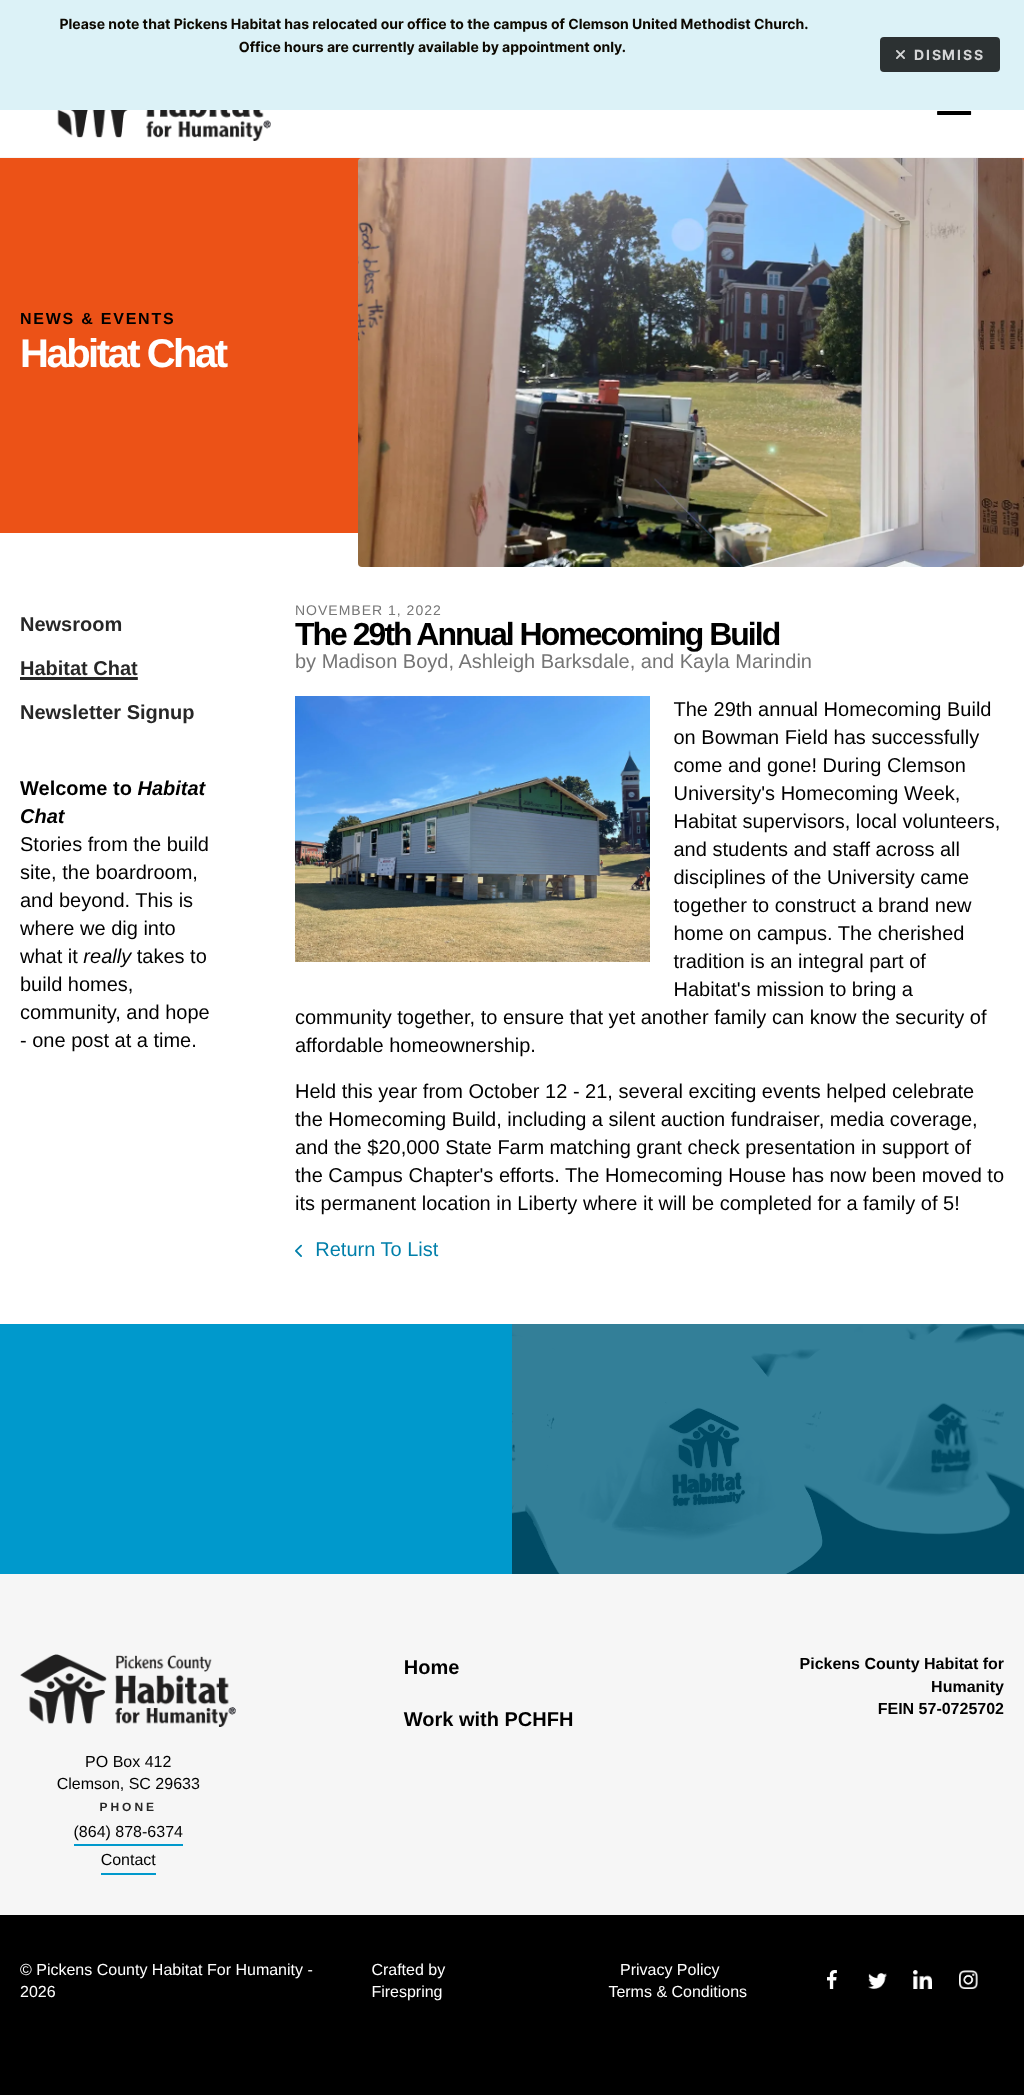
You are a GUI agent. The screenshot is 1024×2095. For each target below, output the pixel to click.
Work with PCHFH (489, 1720)
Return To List (374, 1250)
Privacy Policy (670, 1970)
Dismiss (949, 54)
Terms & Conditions (677, 1992)
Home (432, 1668)
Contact (128, 1860)
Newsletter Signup (107, 713)
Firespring (406, 1992)
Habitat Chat (79, 669)
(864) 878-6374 (128, 1832)
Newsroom (71, 625)
